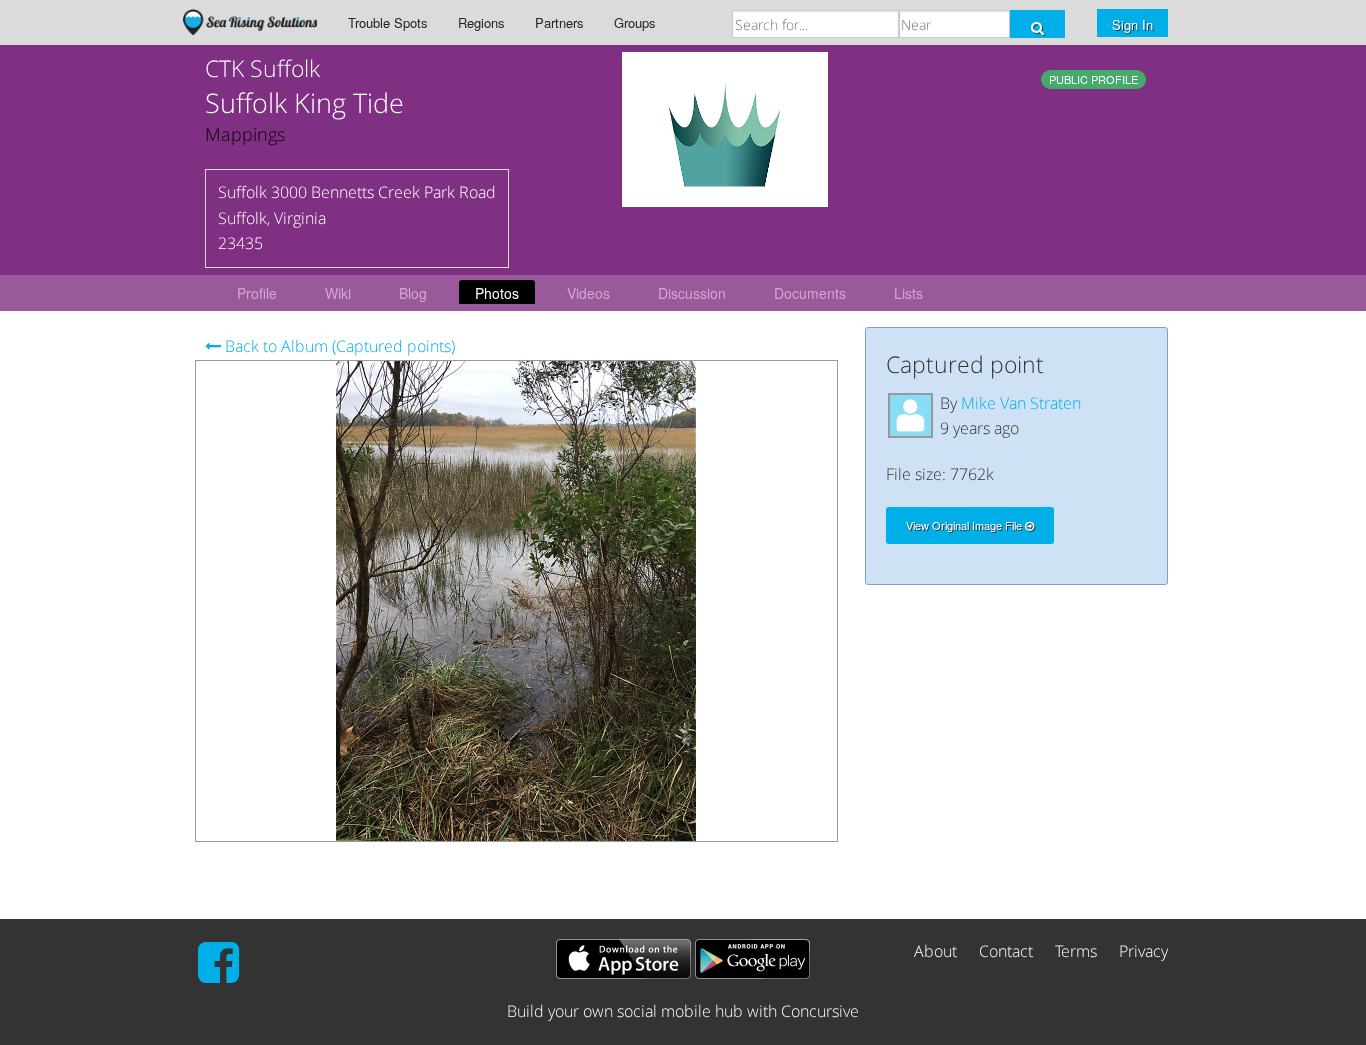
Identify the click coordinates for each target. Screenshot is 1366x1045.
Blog (413, 293)
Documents (810, 293)
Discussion (692, 293)
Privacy (1143, 951)
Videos (588, 293)
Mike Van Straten (1021, 403)
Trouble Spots (388, 22)
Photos (497, 293)
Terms (1076, 951)
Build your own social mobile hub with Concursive (683, 1011)
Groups (635, 22)
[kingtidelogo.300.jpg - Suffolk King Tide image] (725, 128)
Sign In (1132, 24)
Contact (1006, 951)
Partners (559, 22)
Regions (481, 22)
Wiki (338, 293)
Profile (257, 293)
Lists (908, 293)
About (935, 951)
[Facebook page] (218, 974)
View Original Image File (965, 525)
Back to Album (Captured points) (338, 346)
